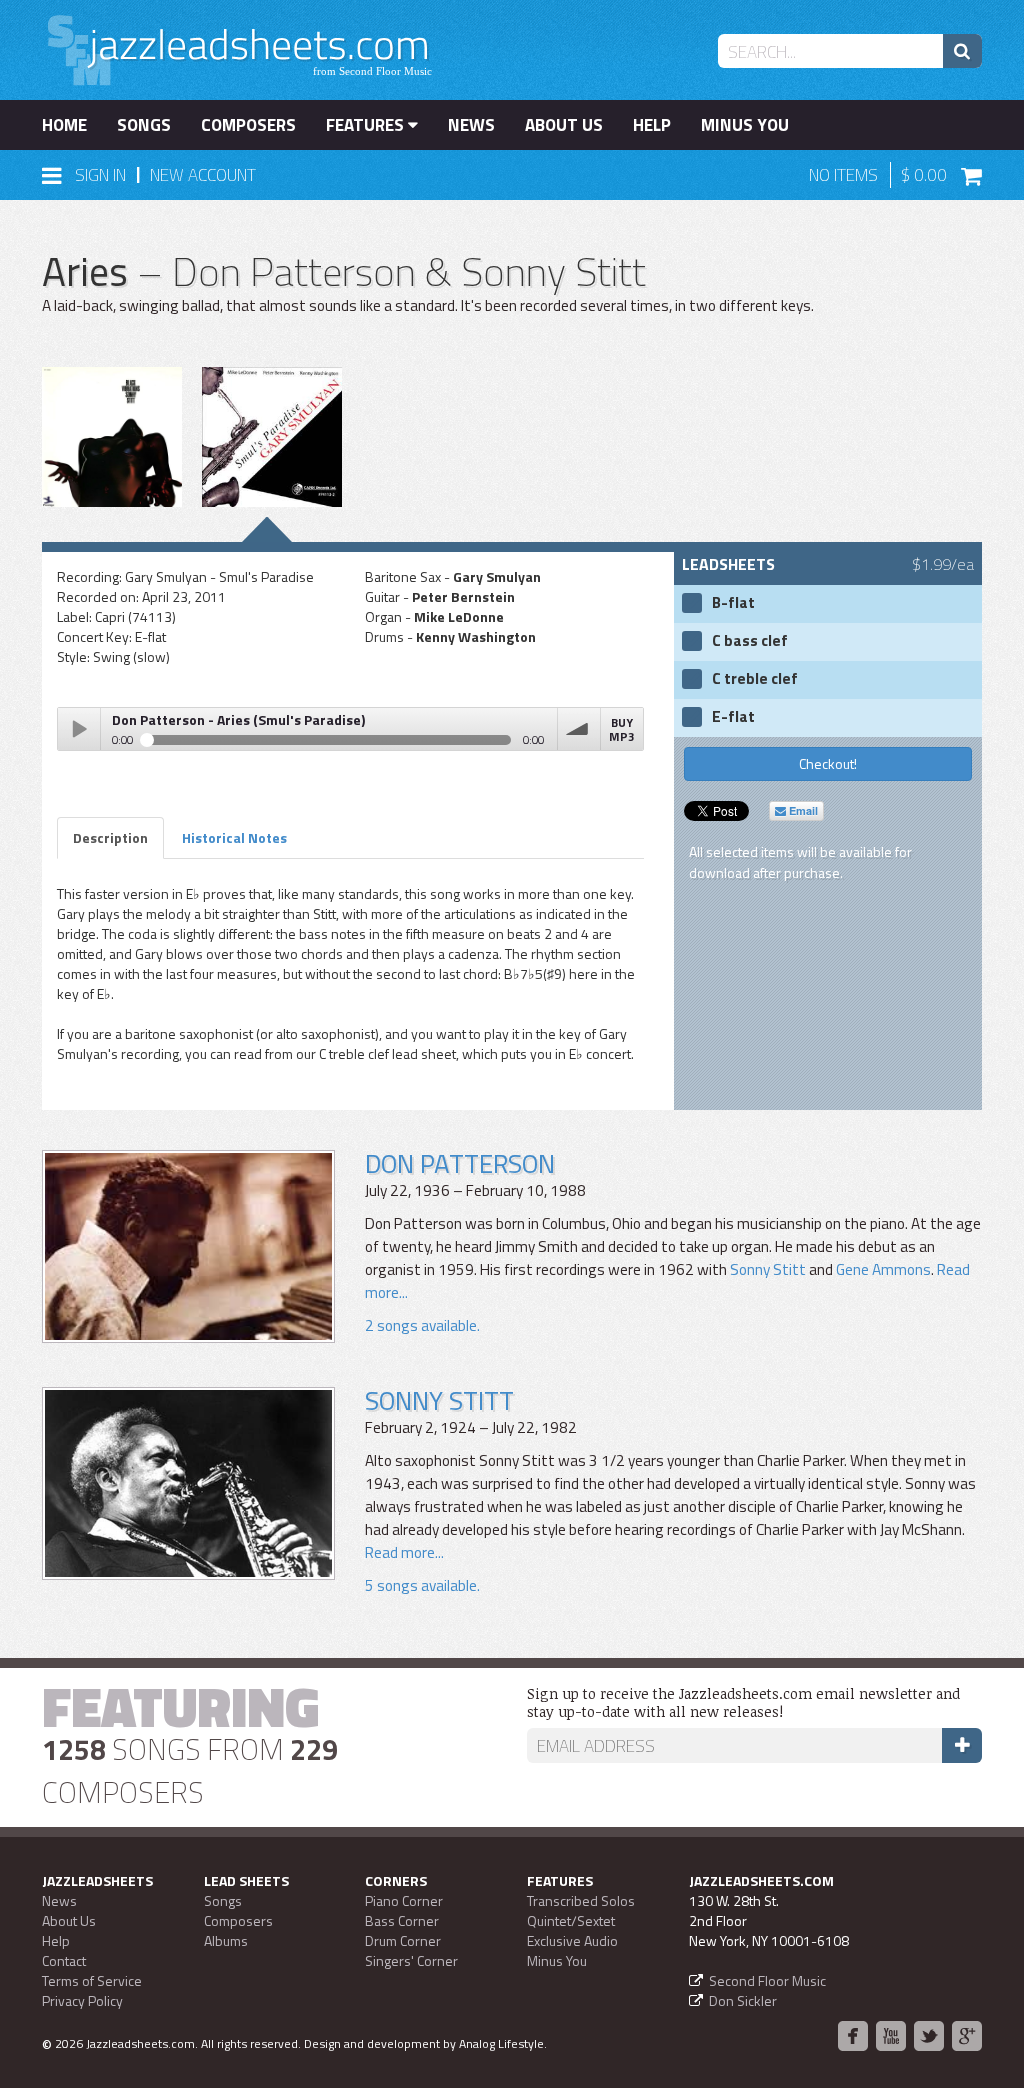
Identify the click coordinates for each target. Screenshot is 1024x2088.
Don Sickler (743, 2000)
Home (64, 125)
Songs (144, 125)
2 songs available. (422, 1325)
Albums (226, 1940)
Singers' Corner (411, 1960)
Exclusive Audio (572, 1940)
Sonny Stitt (768, 1269)
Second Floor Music (767, 1980)
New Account (203, 175)
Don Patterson (460, 1163)
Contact (64, 1960)
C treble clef (755, 679)
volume (579, 729)
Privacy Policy (82, 2000)
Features (367, 125)
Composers (248, 125)
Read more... (404, 1552)
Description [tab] (110, 837)
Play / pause (79, 729)
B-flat (733, 603)
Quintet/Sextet (571, 1920)
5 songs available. (422, 1585)
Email (802, 810)
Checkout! (828, 763)
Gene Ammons (883, 1269)
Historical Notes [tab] (234, 837)
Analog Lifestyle (501, 2043)
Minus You (745, 125)
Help (652, 125)
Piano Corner (404, 1900)
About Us (564, 125)
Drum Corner (403, 1940)
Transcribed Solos (581, 1900)
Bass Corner (402, 1920)
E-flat (733, 717)
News (471, 125)
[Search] (962, 51)
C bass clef (750, 641)
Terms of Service (92, 1980)
